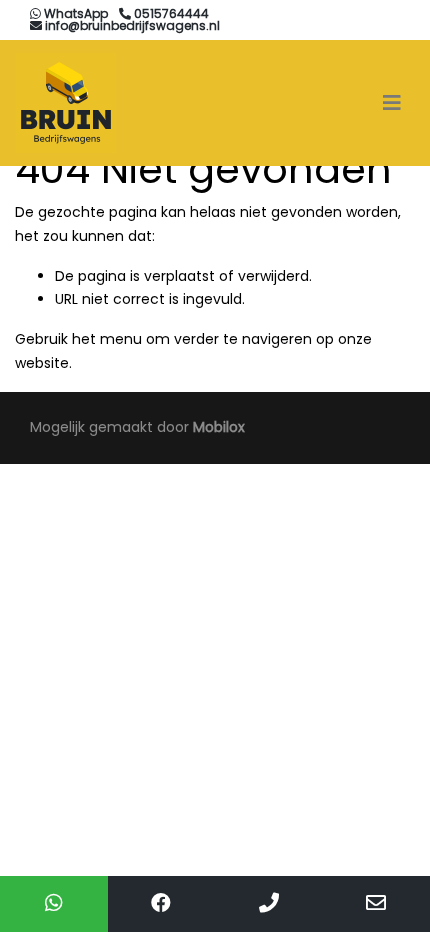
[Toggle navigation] (392, 103)
